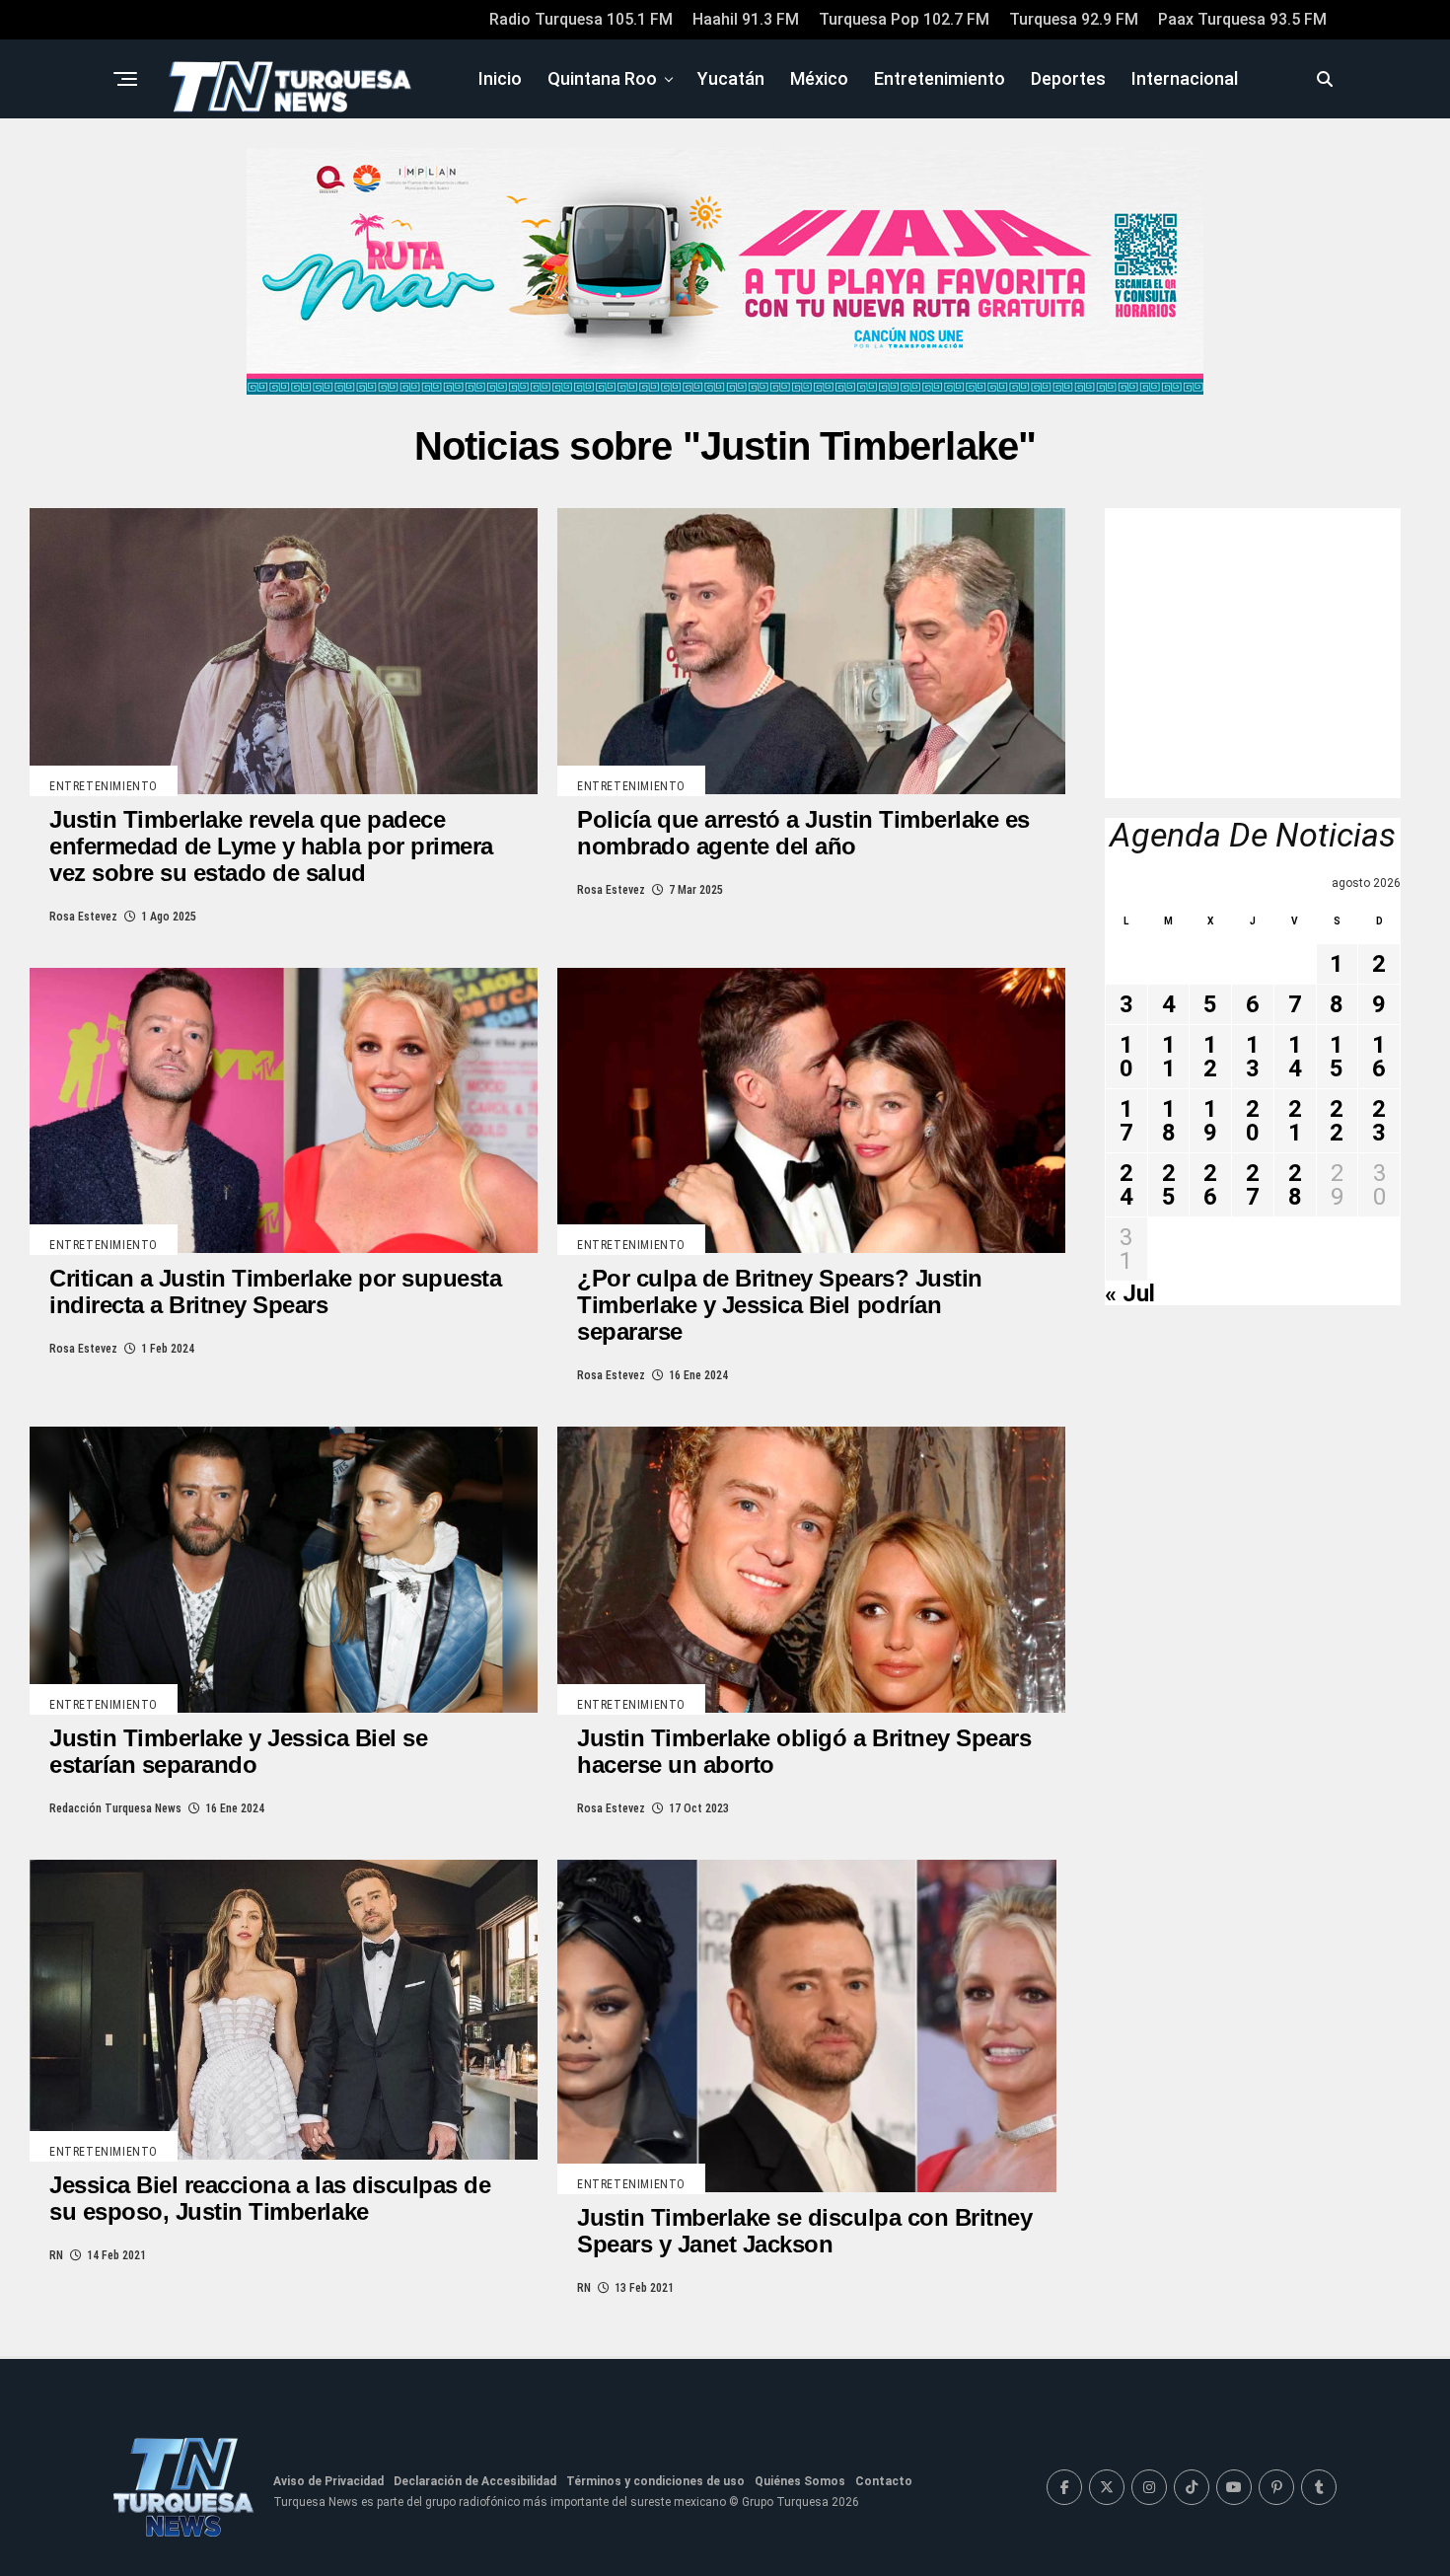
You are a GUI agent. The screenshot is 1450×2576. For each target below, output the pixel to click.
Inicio (500, 78)
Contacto (884, 2481)
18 (1169, 1121)
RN (56, 2255)
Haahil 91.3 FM (746, 19)
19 (1210, 1121)
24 (1126, 1185)
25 (1169, 1185)
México (819, 78)
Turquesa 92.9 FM (1074, 19)
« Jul (1130, 1293)
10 (1126, 1057)
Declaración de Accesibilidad (475, 2481)
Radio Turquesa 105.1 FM (581, 19)
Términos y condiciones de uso (655, 2481)
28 (1295, 1185)
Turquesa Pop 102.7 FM (904, 19)
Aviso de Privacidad (328, 2481)
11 (1169, 1057)
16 (1379, 1057)
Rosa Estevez (83, 917)
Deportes (1068, 78)
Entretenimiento (940, 78)
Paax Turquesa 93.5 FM (1242, 19)
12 (1210, 1057)
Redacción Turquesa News (115, 1808)
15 (1337, 1057)
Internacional (1185, 78)
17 (1126, 1121)
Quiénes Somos (800, 2481)
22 (1337, 1121)
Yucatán (731, 78)
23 (1379, 1121)
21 (1295, 1121)
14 (1295, 1057)
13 (1253, 1057)
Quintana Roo (602, 78)
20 (1253, 1121)
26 (1210, 1185)
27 (1253, 1185)
